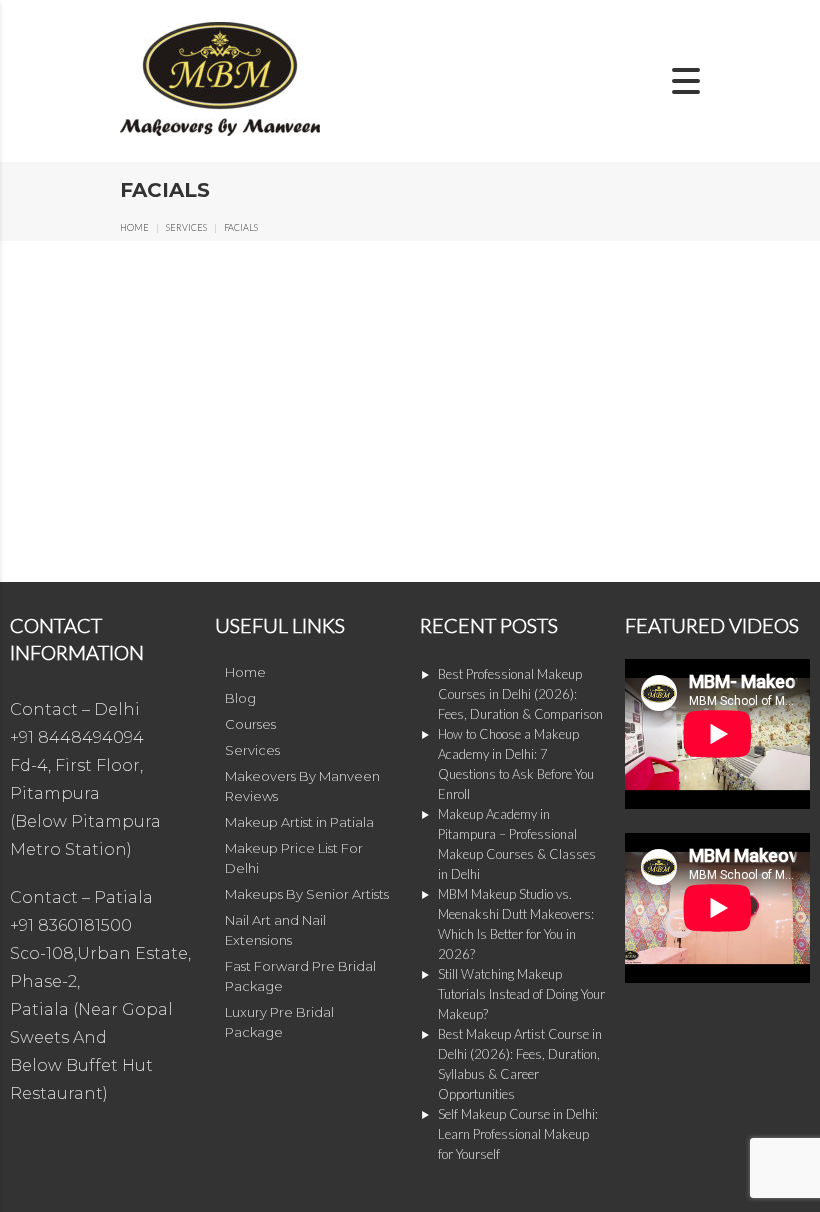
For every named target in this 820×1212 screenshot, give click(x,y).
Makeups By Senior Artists (307, 894)
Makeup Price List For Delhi (294, 858)
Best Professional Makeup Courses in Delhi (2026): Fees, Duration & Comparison (520, 694)
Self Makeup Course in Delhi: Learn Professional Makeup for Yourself (518, 1134)
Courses (250, 724)
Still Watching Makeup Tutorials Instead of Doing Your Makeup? (521, 994)
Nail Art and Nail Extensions (275, 930)
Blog (240, 698)
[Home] (220, 131)
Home (134, 227)
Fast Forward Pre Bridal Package (300, 976)
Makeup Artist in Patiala (299, 822)
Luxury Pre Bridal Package (279, 1022)
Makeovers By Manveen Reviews (302, 786)
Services (186, 227)
